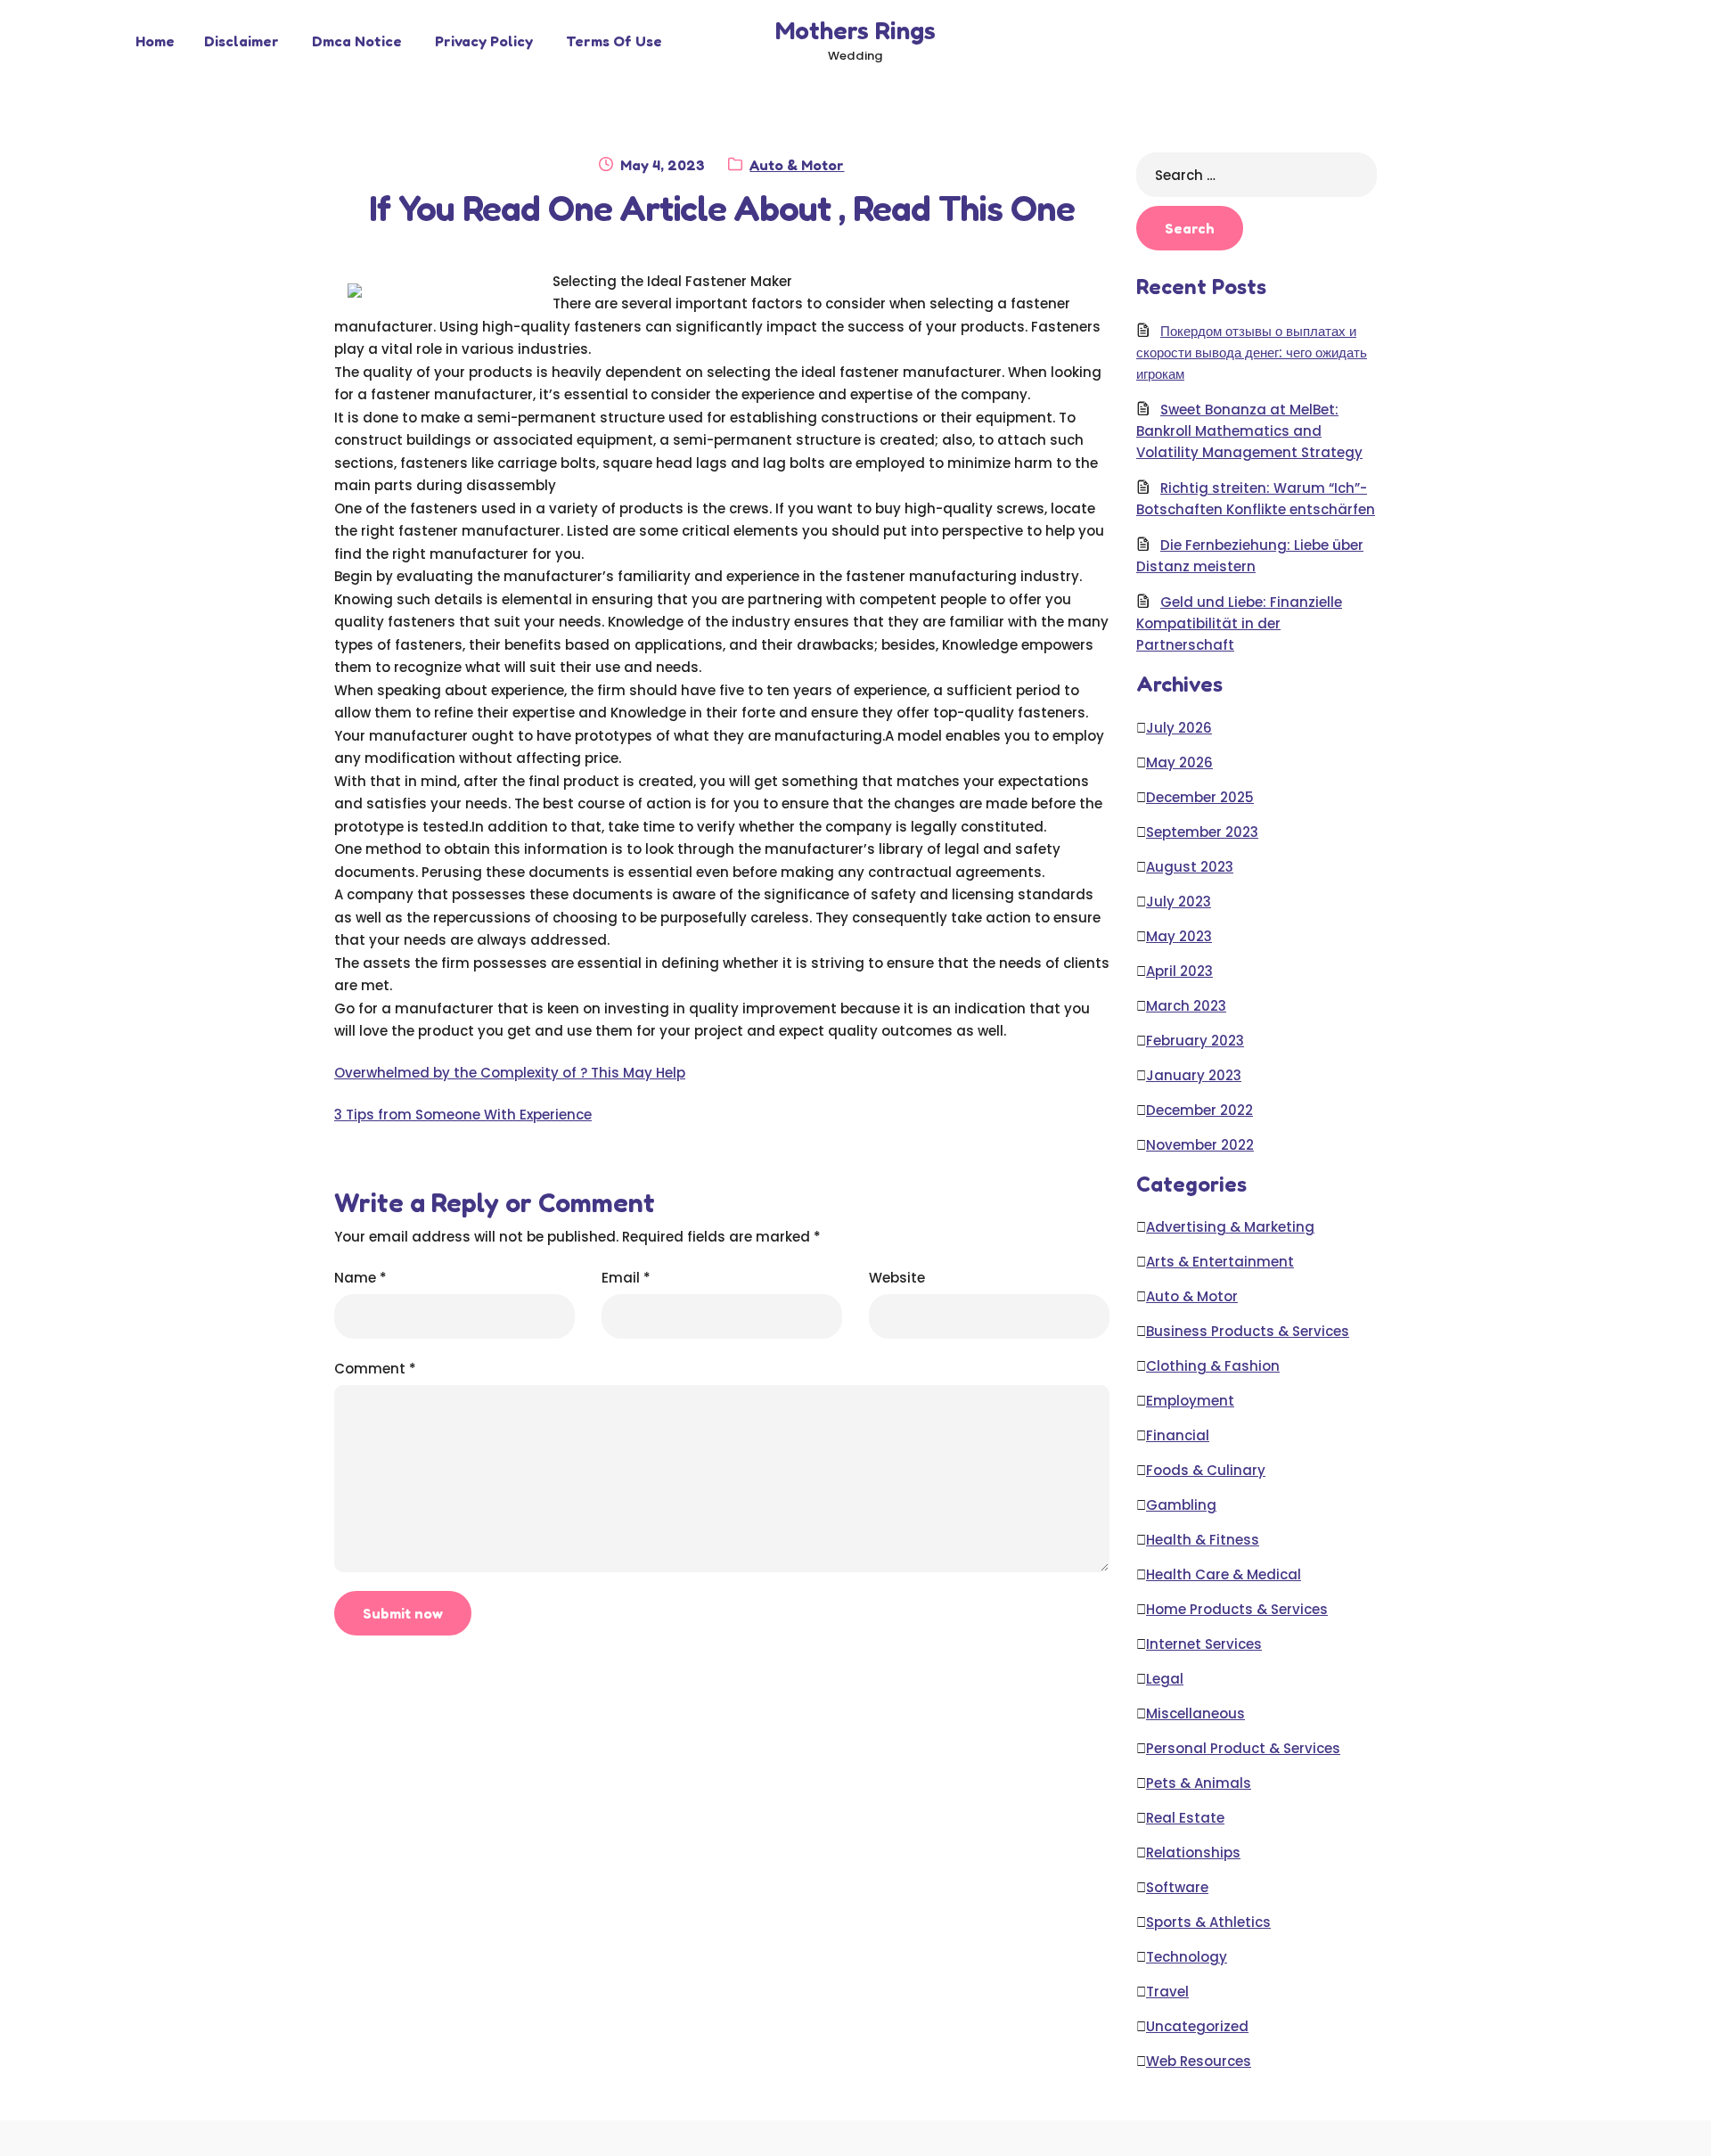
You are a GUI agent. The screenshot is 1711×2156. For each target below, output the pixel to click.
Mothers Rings (855, 30)
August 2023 (1190, 867)
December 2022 (1199, 1110)
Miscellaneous (1195, 1713)
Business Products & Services (1248, 1331)
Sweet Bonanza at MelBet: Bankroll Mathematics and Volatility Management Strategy (1249, 431)
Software (1177, 1887)
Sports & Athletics (1208, 1922)
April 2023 (1179, 971)
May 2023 (1179, 936)
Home (155, 41)
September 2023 (1202, 832)
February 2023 (1195, 1041)
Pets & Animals (1199, 1783)
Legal (1165, 1679)
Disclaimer (242, 41)
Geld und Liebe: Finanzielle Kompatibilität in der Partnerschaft (1239, 623)
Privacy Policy (484, 41)
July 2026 (1179, 728)
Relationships (1193, 1853)
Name (360, 1278)
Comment (375, 1369)
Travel (1167, 1992)
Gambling (1181, 1505)
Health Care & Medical (1224, 1574)
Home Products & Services (1237, 1609)
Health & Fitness (1203, 1540)
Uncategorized (1197, 2026)
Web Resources (1199, 2061)
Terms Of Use (614, 41)
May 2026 (1179, 762)
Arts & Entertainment (1220, 1262)
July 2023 (1179, 902)
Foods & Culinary (1206, 1470)
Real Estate (1185, 1818)
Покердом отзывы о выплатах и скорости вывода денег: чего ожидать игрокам (1252, 353)
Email (626, 1278)
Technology (1187, 1957)
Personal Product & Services (1243, 1748)
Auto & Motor (797, 165)
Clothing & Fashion (1213, 1366)
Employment (1190, 1401)
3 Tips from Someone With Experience (463, 1115)
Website (897, 1278)
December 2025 (1200, 797)
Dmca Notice (357, 41)
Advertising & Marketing (1230, 1227)
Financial (1178, 1435)
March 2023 (1186, 1006)
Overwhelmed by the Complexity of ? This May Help (510, 1073)
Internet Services (1204, 1644)
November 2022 (1200, 1145)
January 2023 (1194, 1075)
